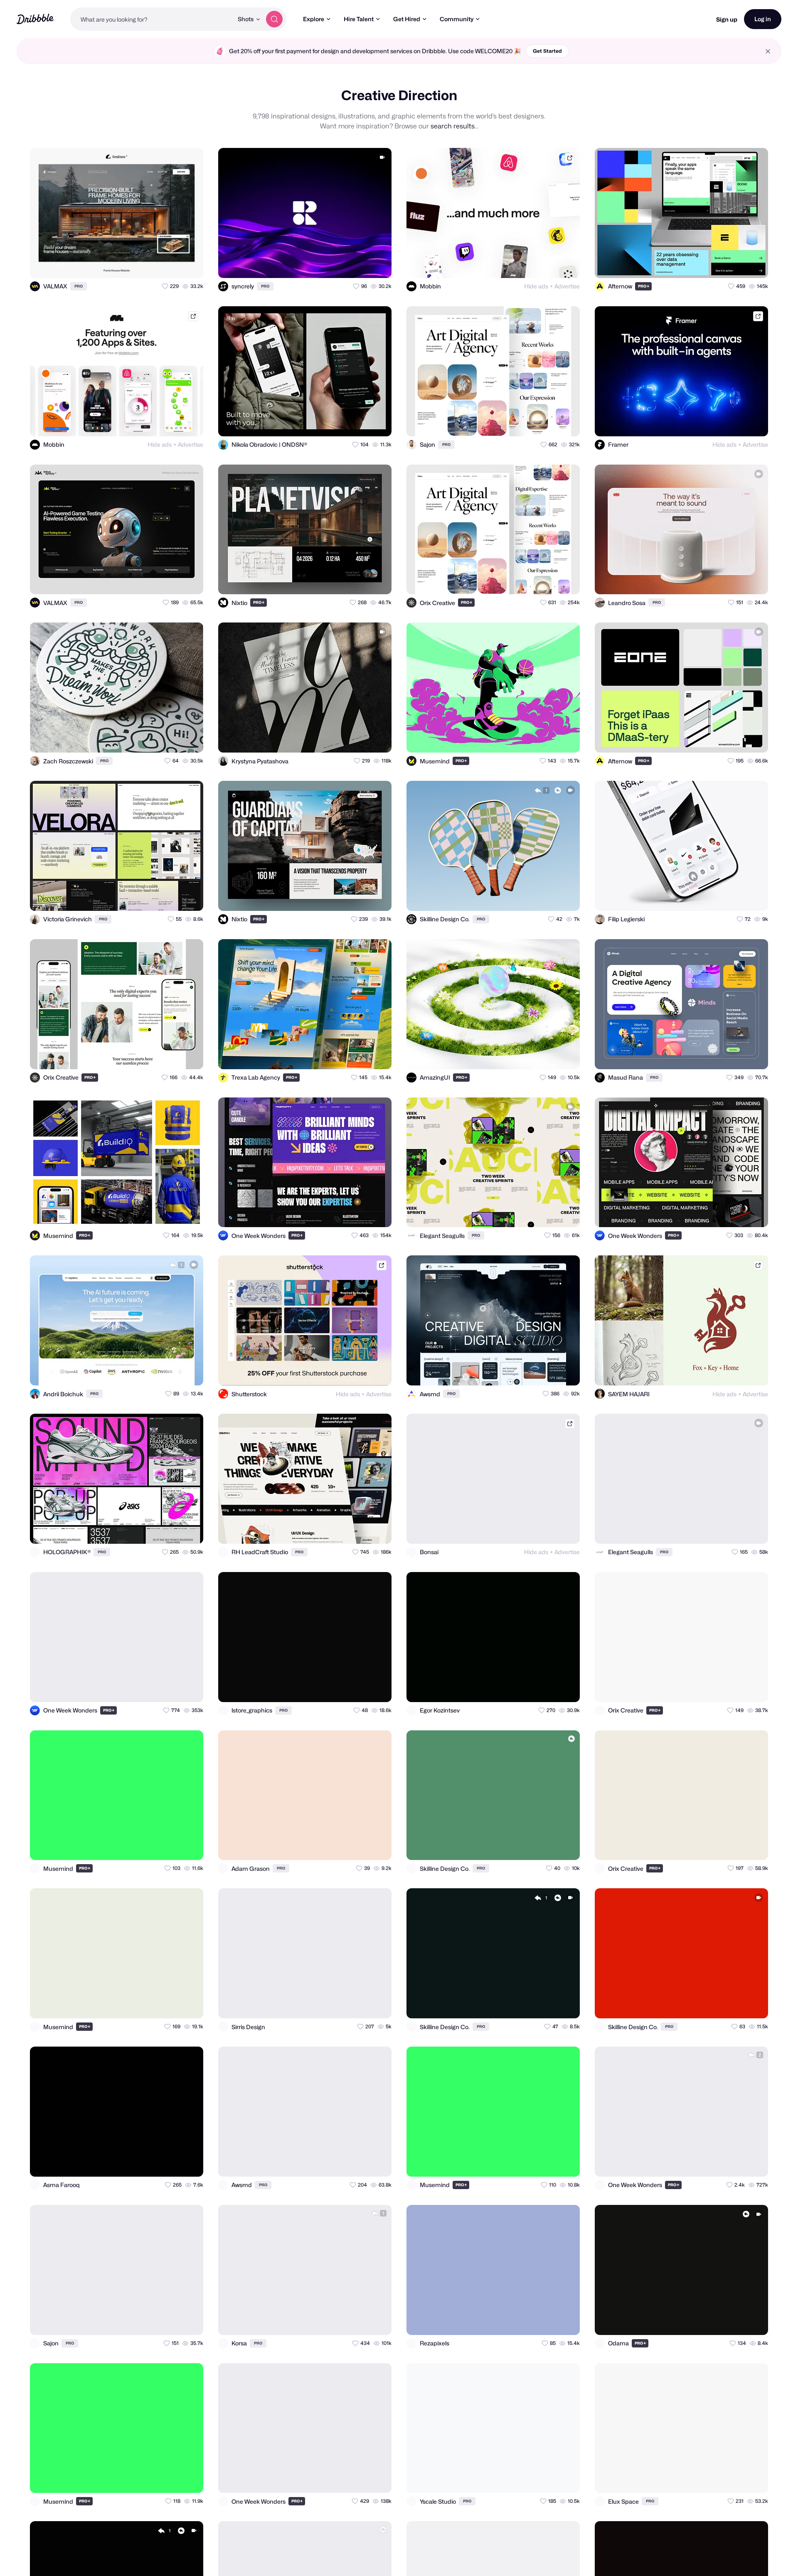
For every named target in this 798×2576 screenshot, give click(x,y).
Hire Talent (359, 19)
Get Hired (407, 19)
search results (453, 126)
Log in (763, 19)
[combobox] (152, 19)
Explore (314, 19)
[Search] (274, 19)
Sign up (727, 19)
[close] (768, 51)
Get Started (547, 51)
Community (457, 19)
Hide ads (536, 286)
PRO (79, 286)
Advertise (567, 286)
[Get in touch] (156, 264)
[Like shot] (190, 264)
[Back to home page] (35, 19)
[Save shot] (173, 264)
